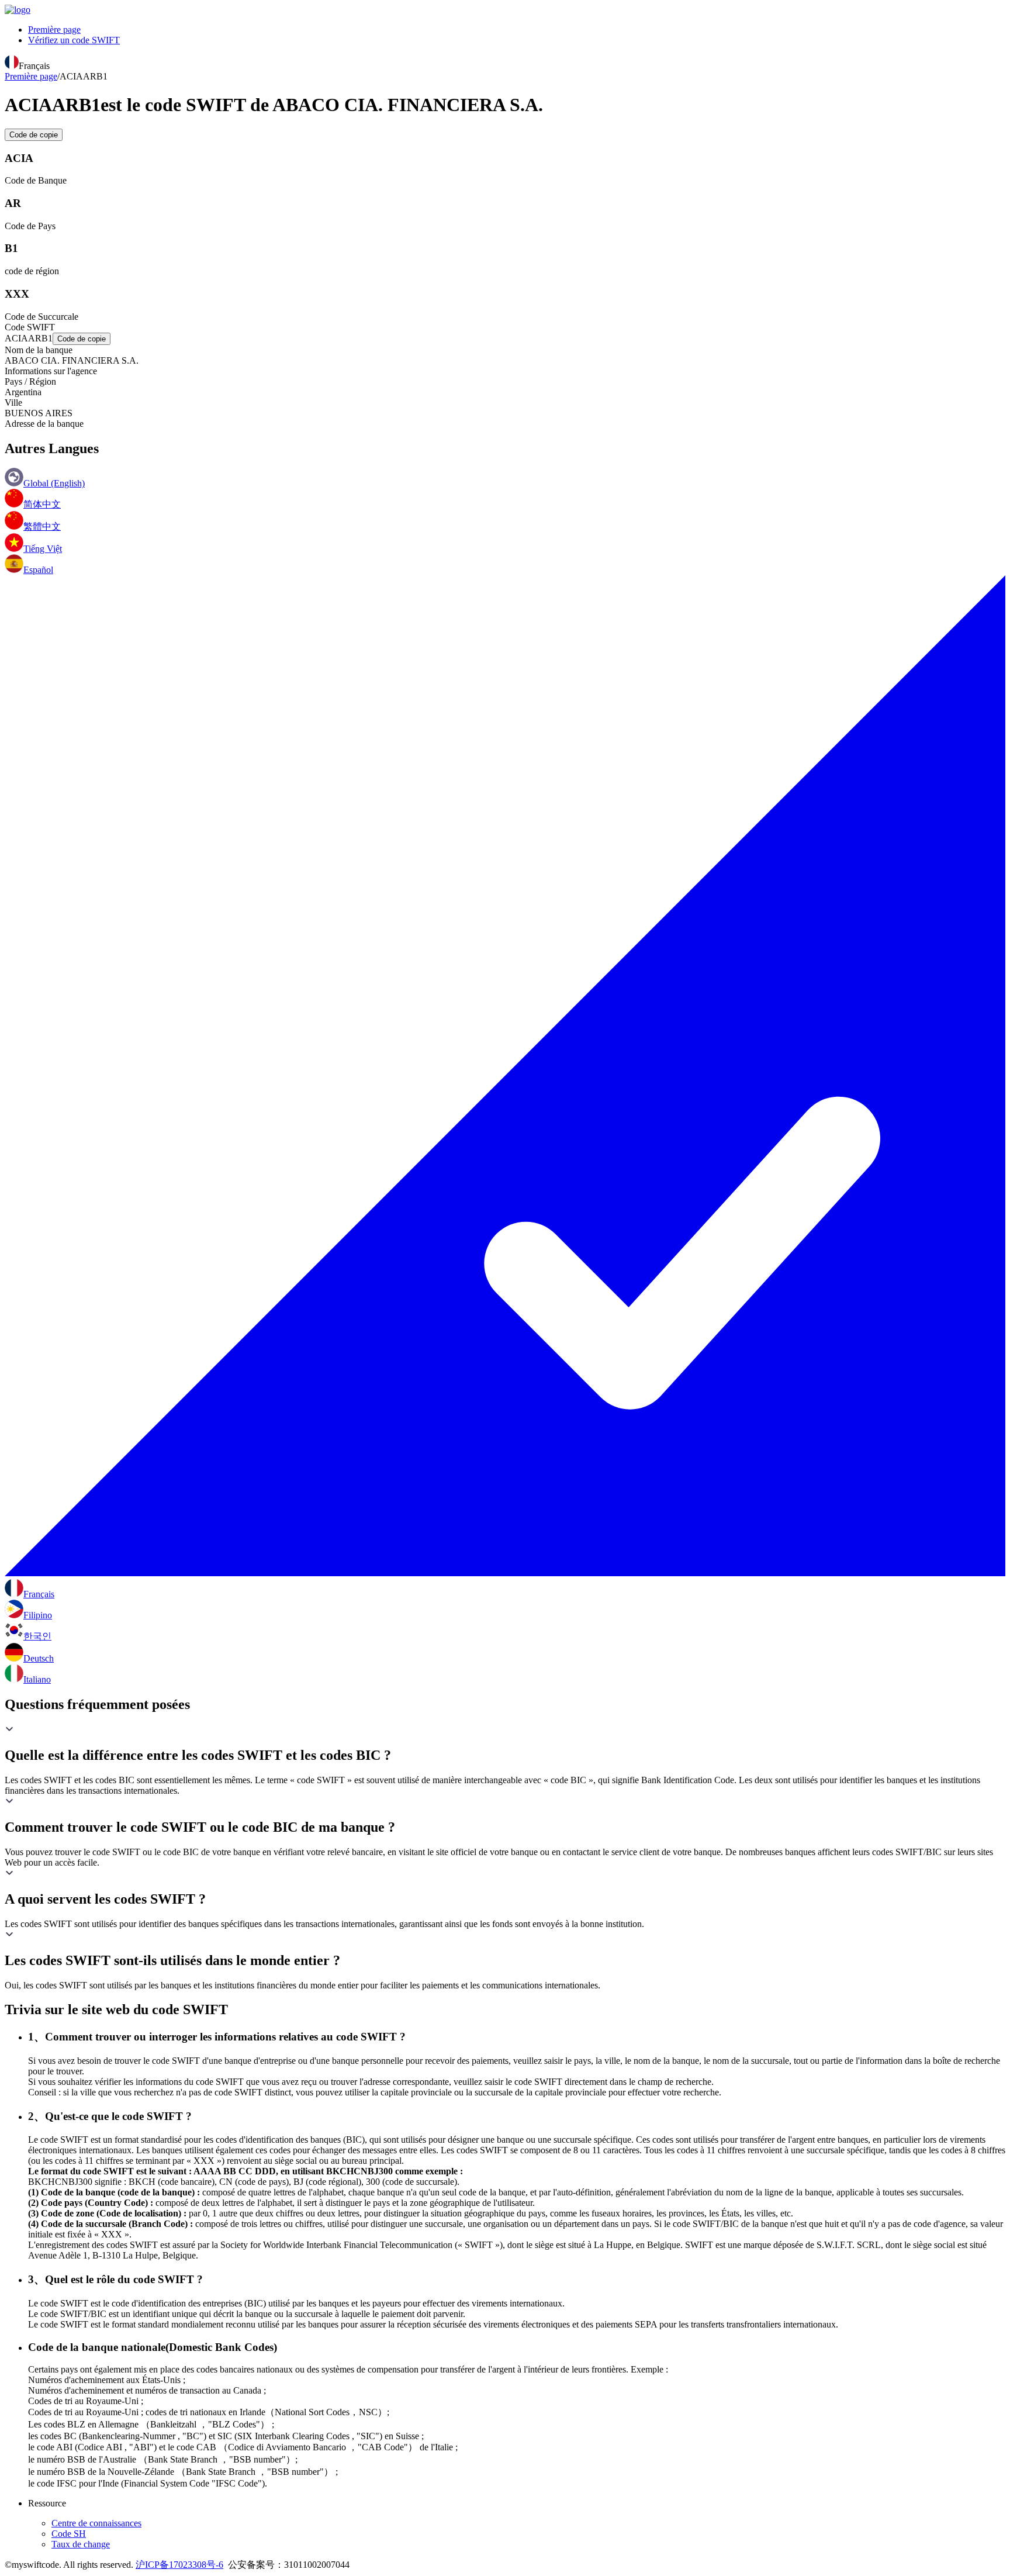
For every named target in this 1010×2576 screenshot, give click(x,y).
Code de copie (34, 135)
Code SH (69, 2534)
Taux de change (81, 2544)
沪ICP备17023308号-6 (179, 2565)
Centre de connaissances (96, 2523)
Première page (54, 30)
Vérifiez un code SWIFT (74, 40)
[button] (505, 1744)
